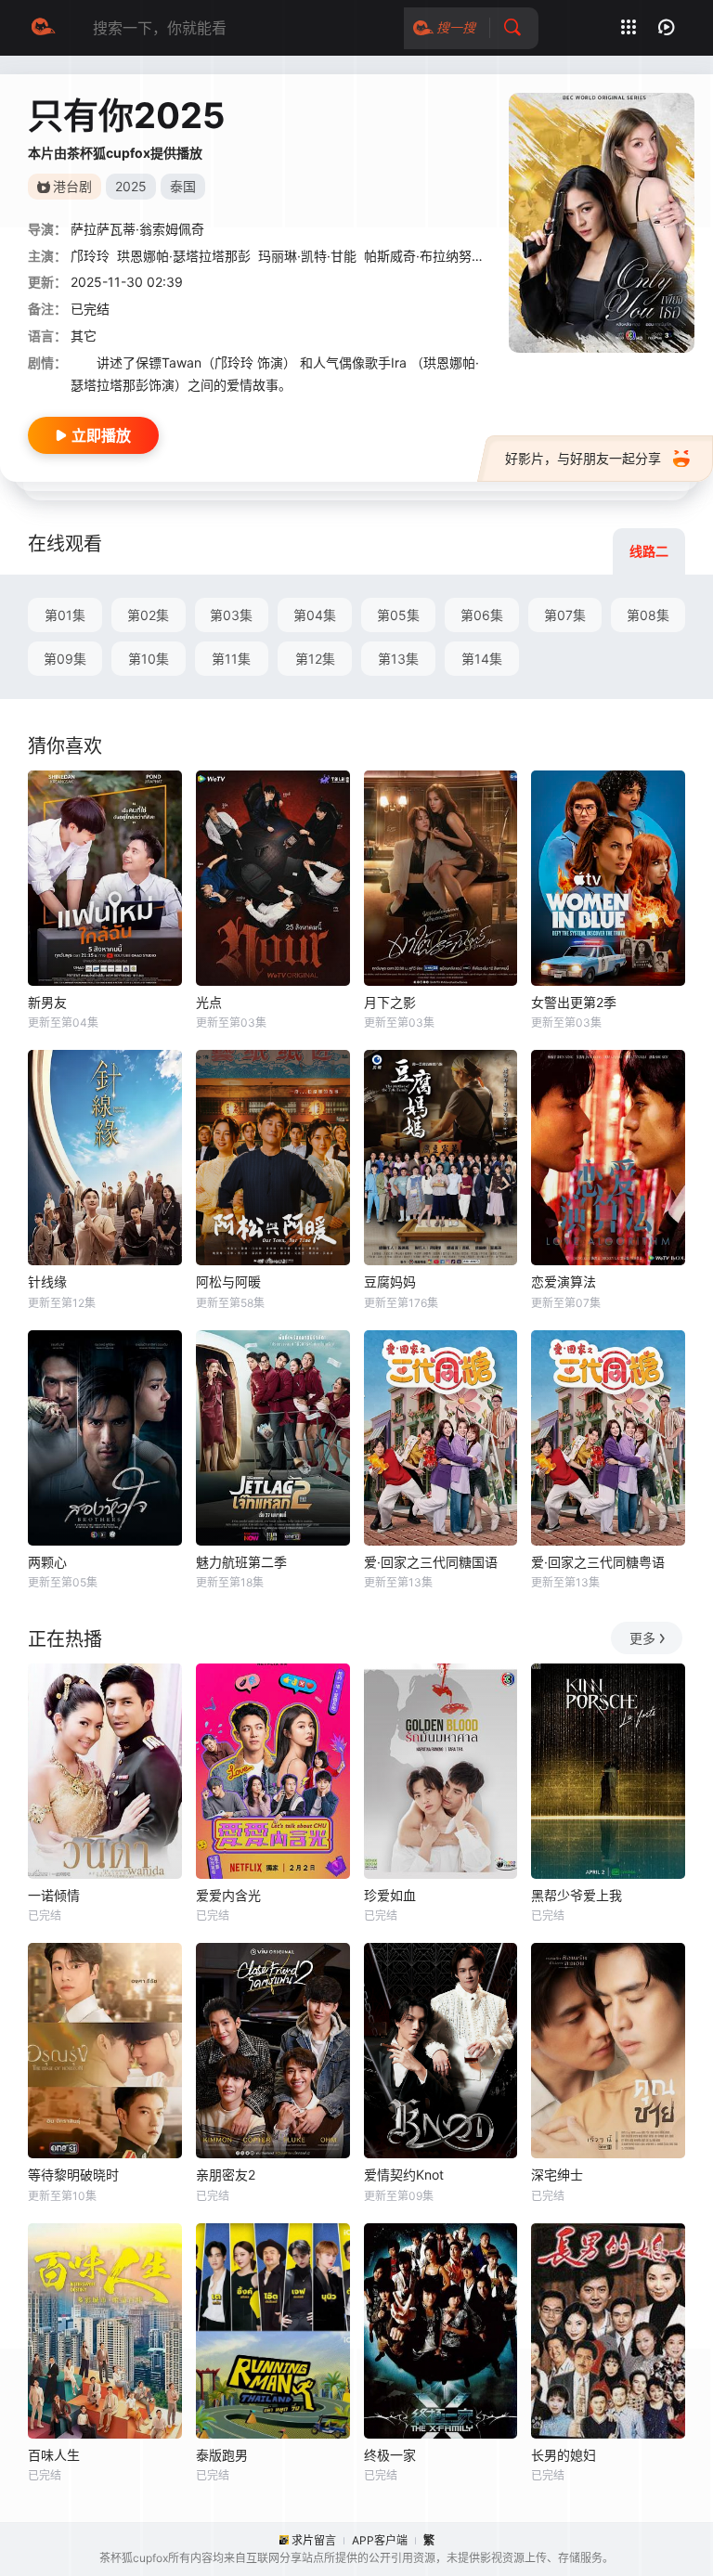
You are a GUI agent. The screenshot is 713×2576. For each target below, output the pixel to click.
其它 (84, 336)
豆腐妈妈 (390, 1282)
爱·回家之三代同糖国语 (431, 1562)
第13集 (398, 659)
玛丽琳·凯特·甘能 (307, 256)
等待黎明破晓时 (73, 2175)
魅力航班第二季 (241, 1562)
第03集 (231, 615)
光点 (209, 1002)
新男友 (47, 1002)
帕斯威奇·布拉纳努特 (424, 256)
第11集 (231, 659)
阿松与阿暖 (228, 1282)
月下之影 (390, 1002)
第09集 (65, 659)
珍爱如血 (390, 1895)
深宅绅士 (557, 2175)
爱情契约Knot (404, 2175)
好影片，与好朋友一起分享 (583, 458)
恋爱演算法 (564, 1282)
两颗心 (47, 1562)
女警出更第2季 (574, 1002)
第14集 (482, 659)
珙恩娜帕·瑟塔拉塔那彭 (184, 256)
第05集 (398, 615)
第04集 (315, 615)
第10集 (149, 659)
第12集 (315, 659)
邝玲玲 (90, 256)
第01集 (65, 615)
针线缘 (47, 1282)
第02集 (148, 615)
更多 (642, 1638)
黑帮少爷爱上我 (577, 1895)
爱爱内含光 (228, 1895)
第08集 (648, 615)
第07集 (565, 615)
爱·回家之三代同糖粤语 (598, 1562)
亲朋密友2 (226, 2175)
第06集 (482, 615)
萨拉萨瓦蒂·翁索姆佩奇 (137, 229)
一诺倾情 (54, 1895)
